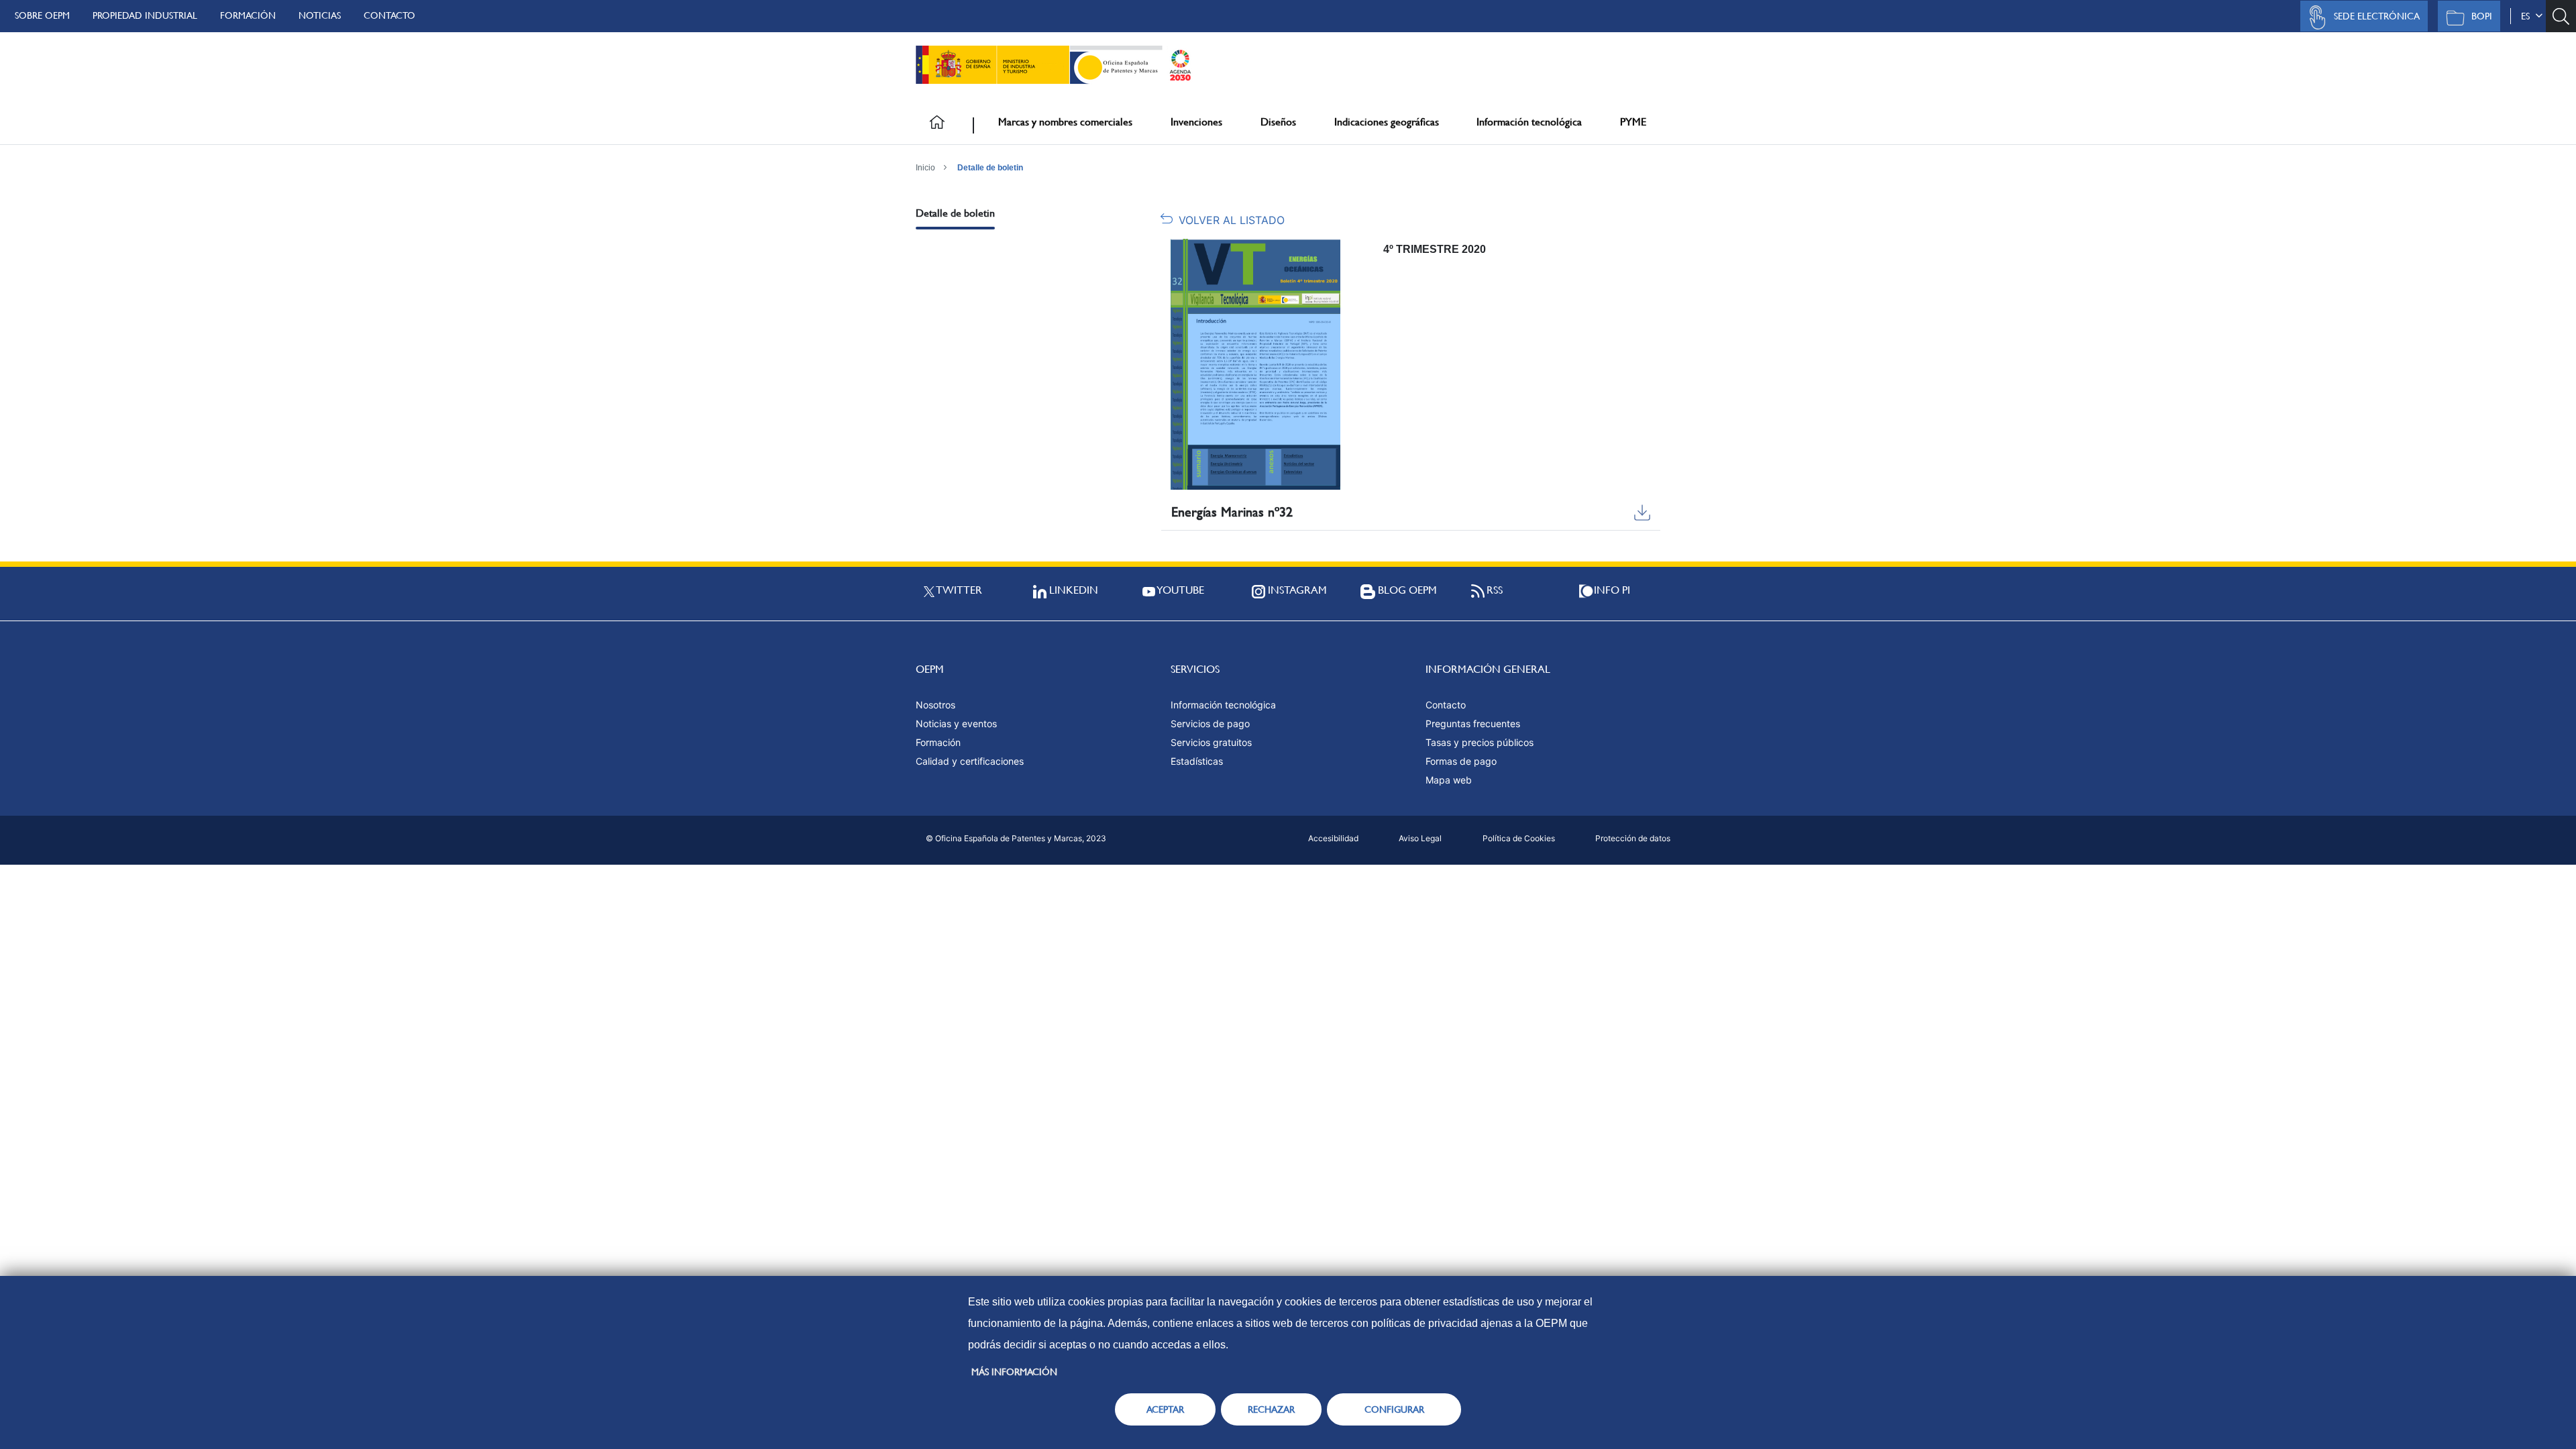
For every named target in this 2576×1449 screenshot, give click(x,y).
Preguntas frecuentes (1473, 723)
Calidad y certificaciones (970, 761)
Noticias (320, 15)
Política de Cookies (1519, 838)
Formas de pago (1461, 761)
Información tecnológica (1529, 122)
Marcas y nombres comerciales (1065, 122)
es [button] (2528, 16)
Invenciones (1196, 122)
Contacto (389, 15)
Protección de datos (1633, 838)
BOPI (2482, 16)
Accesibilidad (1333, 838)
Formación (248, 15)
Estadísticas (1197, 761)
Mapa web (1449, 780)
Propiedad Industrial (145, 15)
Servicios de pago (1210, 723)
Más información (1014, 1372)
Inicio (925, 168)
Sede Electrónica (2377, 16)
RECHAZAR (1271, 1409)
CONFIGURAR (1394, 1409)
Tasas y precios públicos (1480, 742)
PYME (1633, 122)
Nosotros (935, 705)
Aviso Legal (1420, 838)
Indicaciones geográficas (1387, 122)
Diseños (1278, 122)
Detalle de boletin (990, 168)
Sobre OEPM (42, 15)
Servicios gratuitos (1211, 742)
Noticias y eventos (956, 723)
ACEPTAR (1165, 1409)
